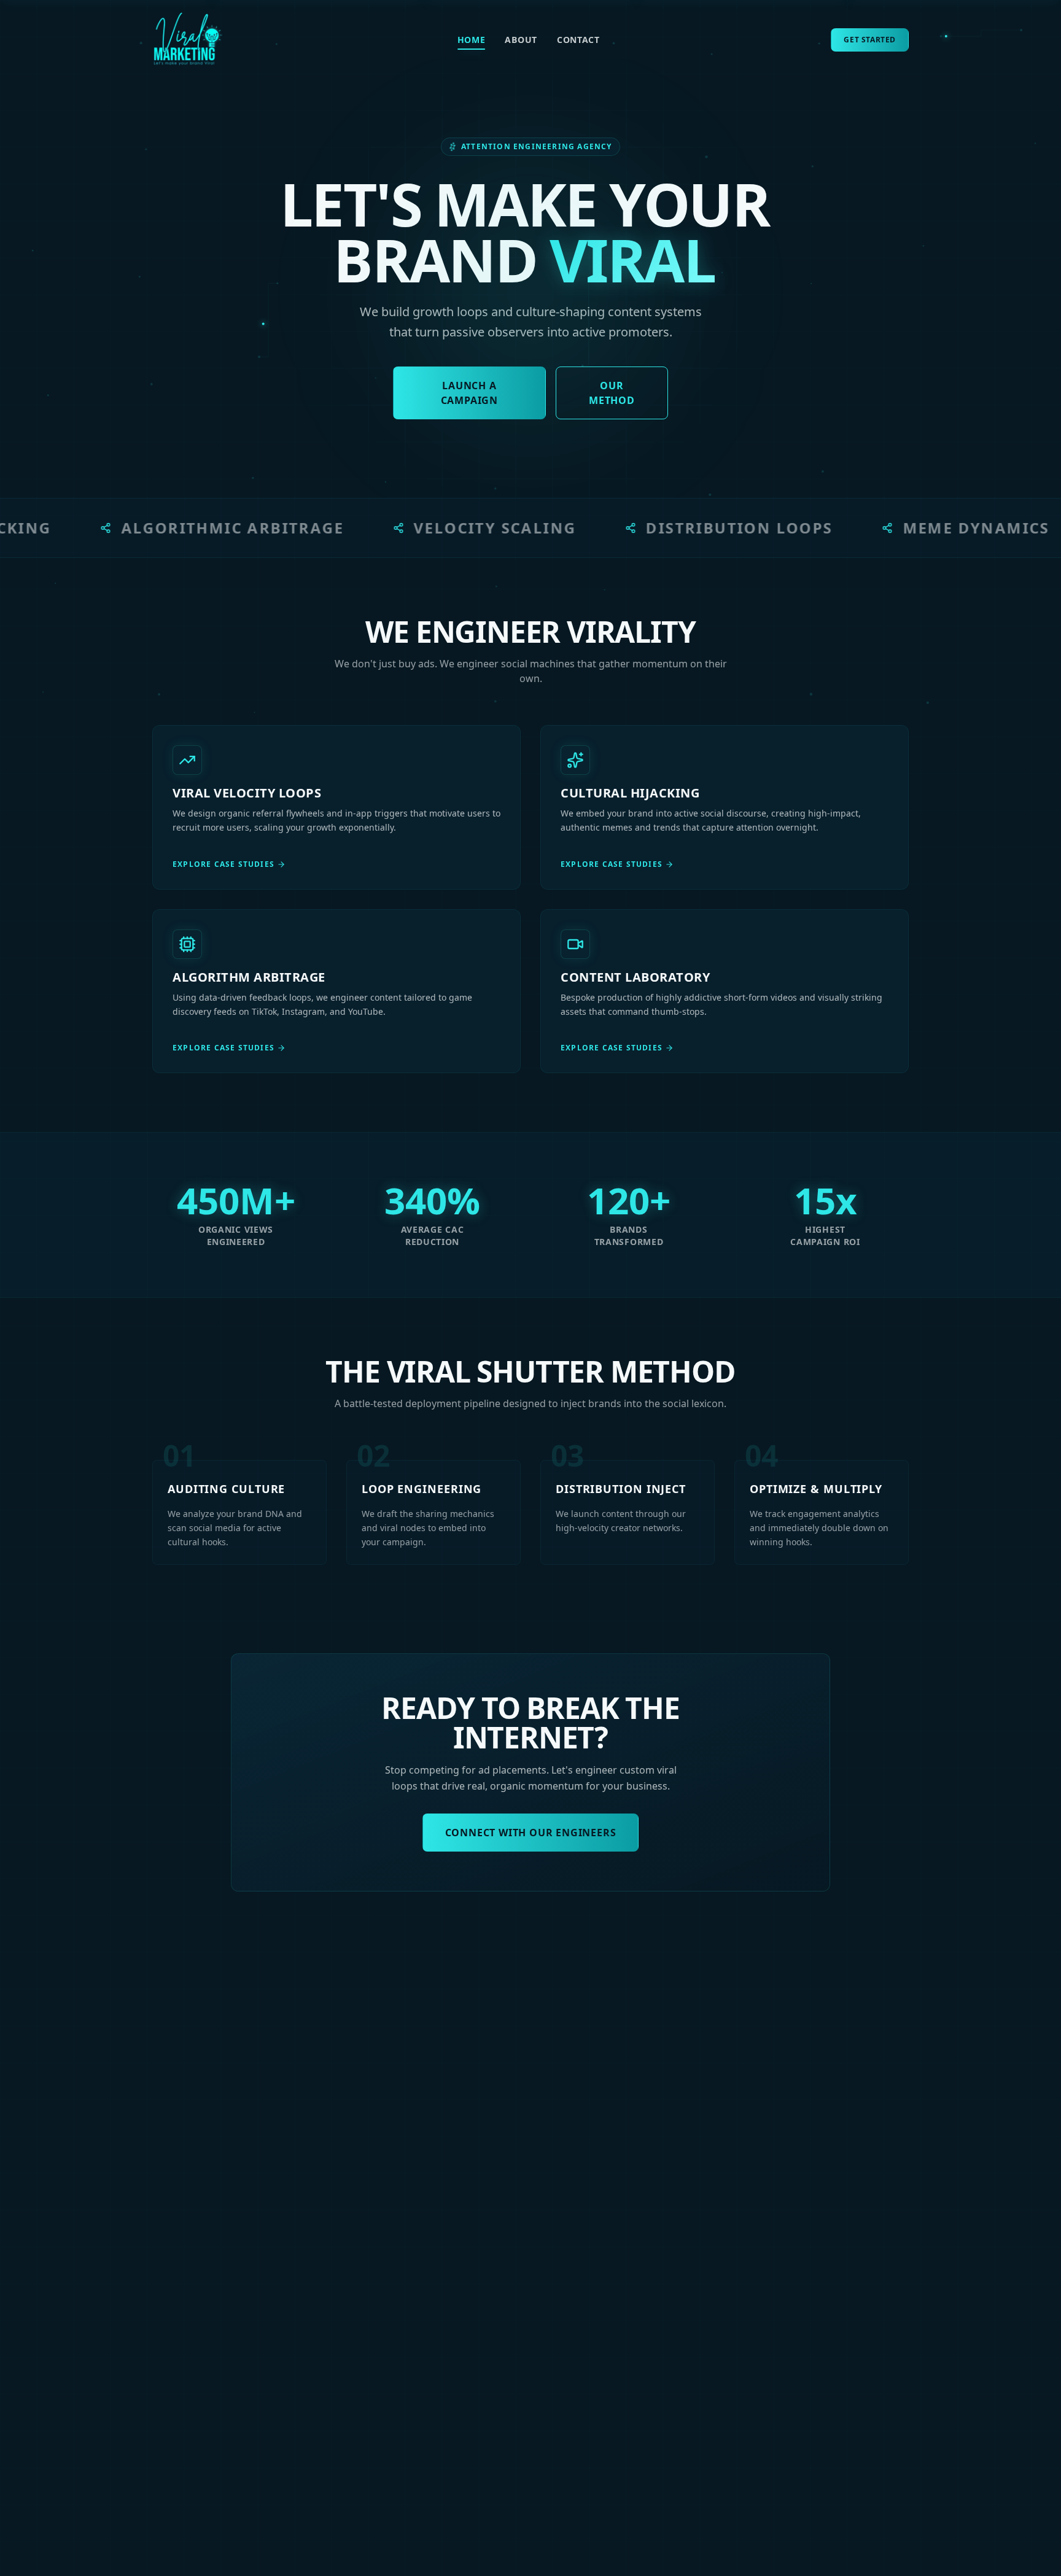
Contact (578, 40)
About (521, 40)
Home (472, 40)
